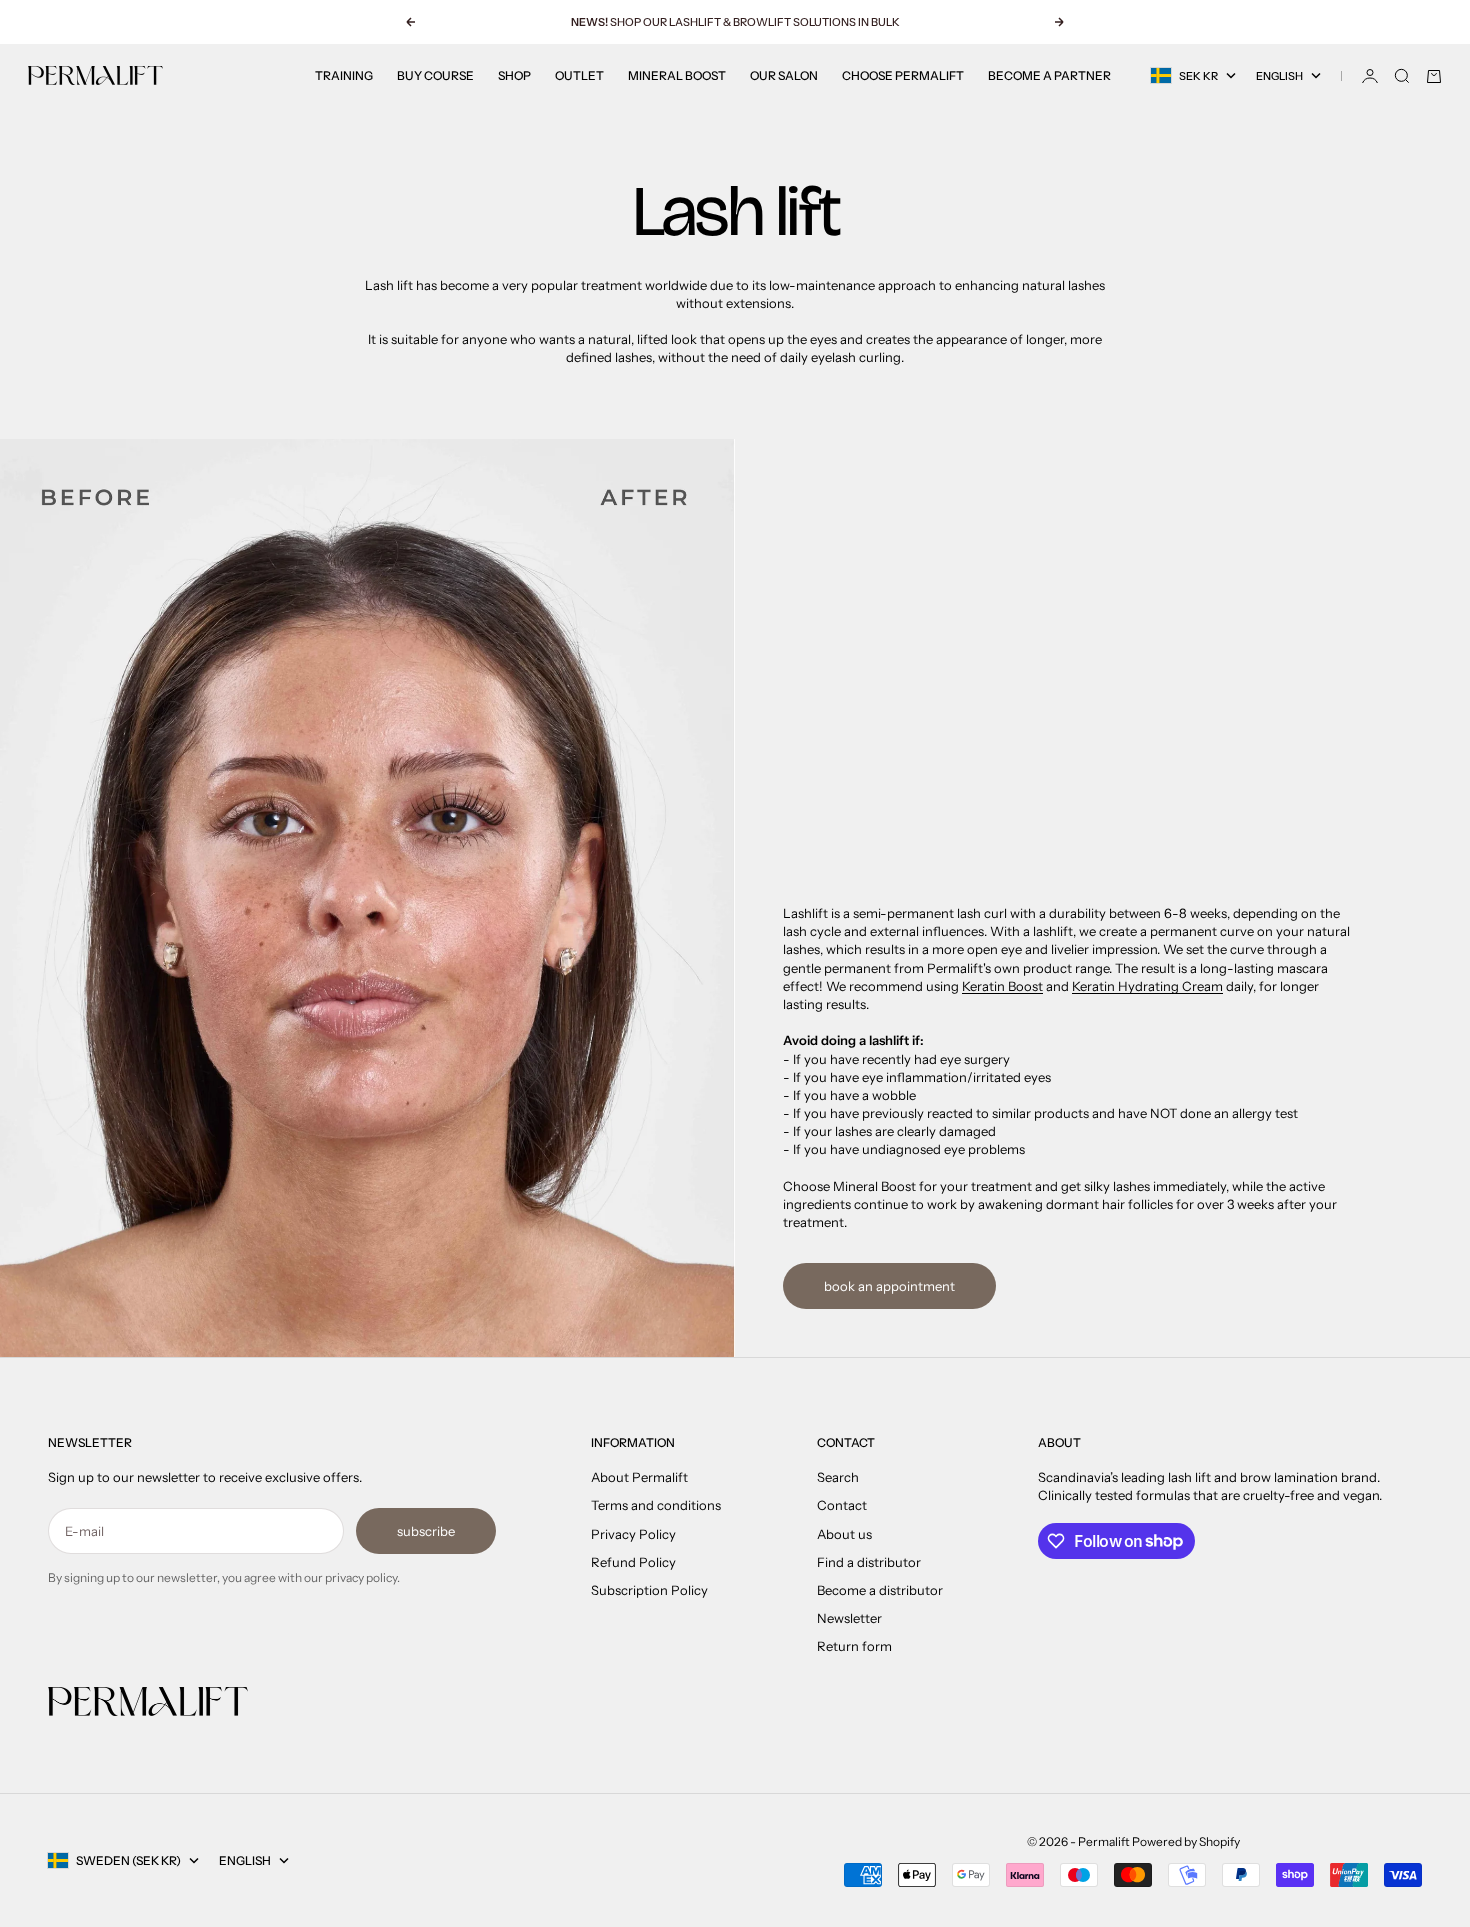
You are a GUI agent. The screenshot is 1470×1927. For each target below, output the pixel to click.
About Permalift (639, 1477)
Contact (842, 1505)
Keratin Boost (1002, 986)
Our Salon (784, 75)
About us (844, 1534)
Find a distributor (869, 1562)
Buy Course (435, 75)
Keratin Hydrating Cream (1147, 986)
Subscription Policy (649, 1590)
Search (838, 1477)
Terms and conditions (656, 1505)
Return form (854, 1646)
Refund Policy (633, 1562)
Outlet (579, 75)
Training (344, 75)
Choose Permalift (903, 75)
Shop (514, 75)
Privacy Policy (633, 1534)
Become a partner (1049, 75)
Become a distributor (880, 1590)
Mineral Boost (677, 75)
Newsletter (849, 1618)
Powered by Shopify (1186, 1841)
